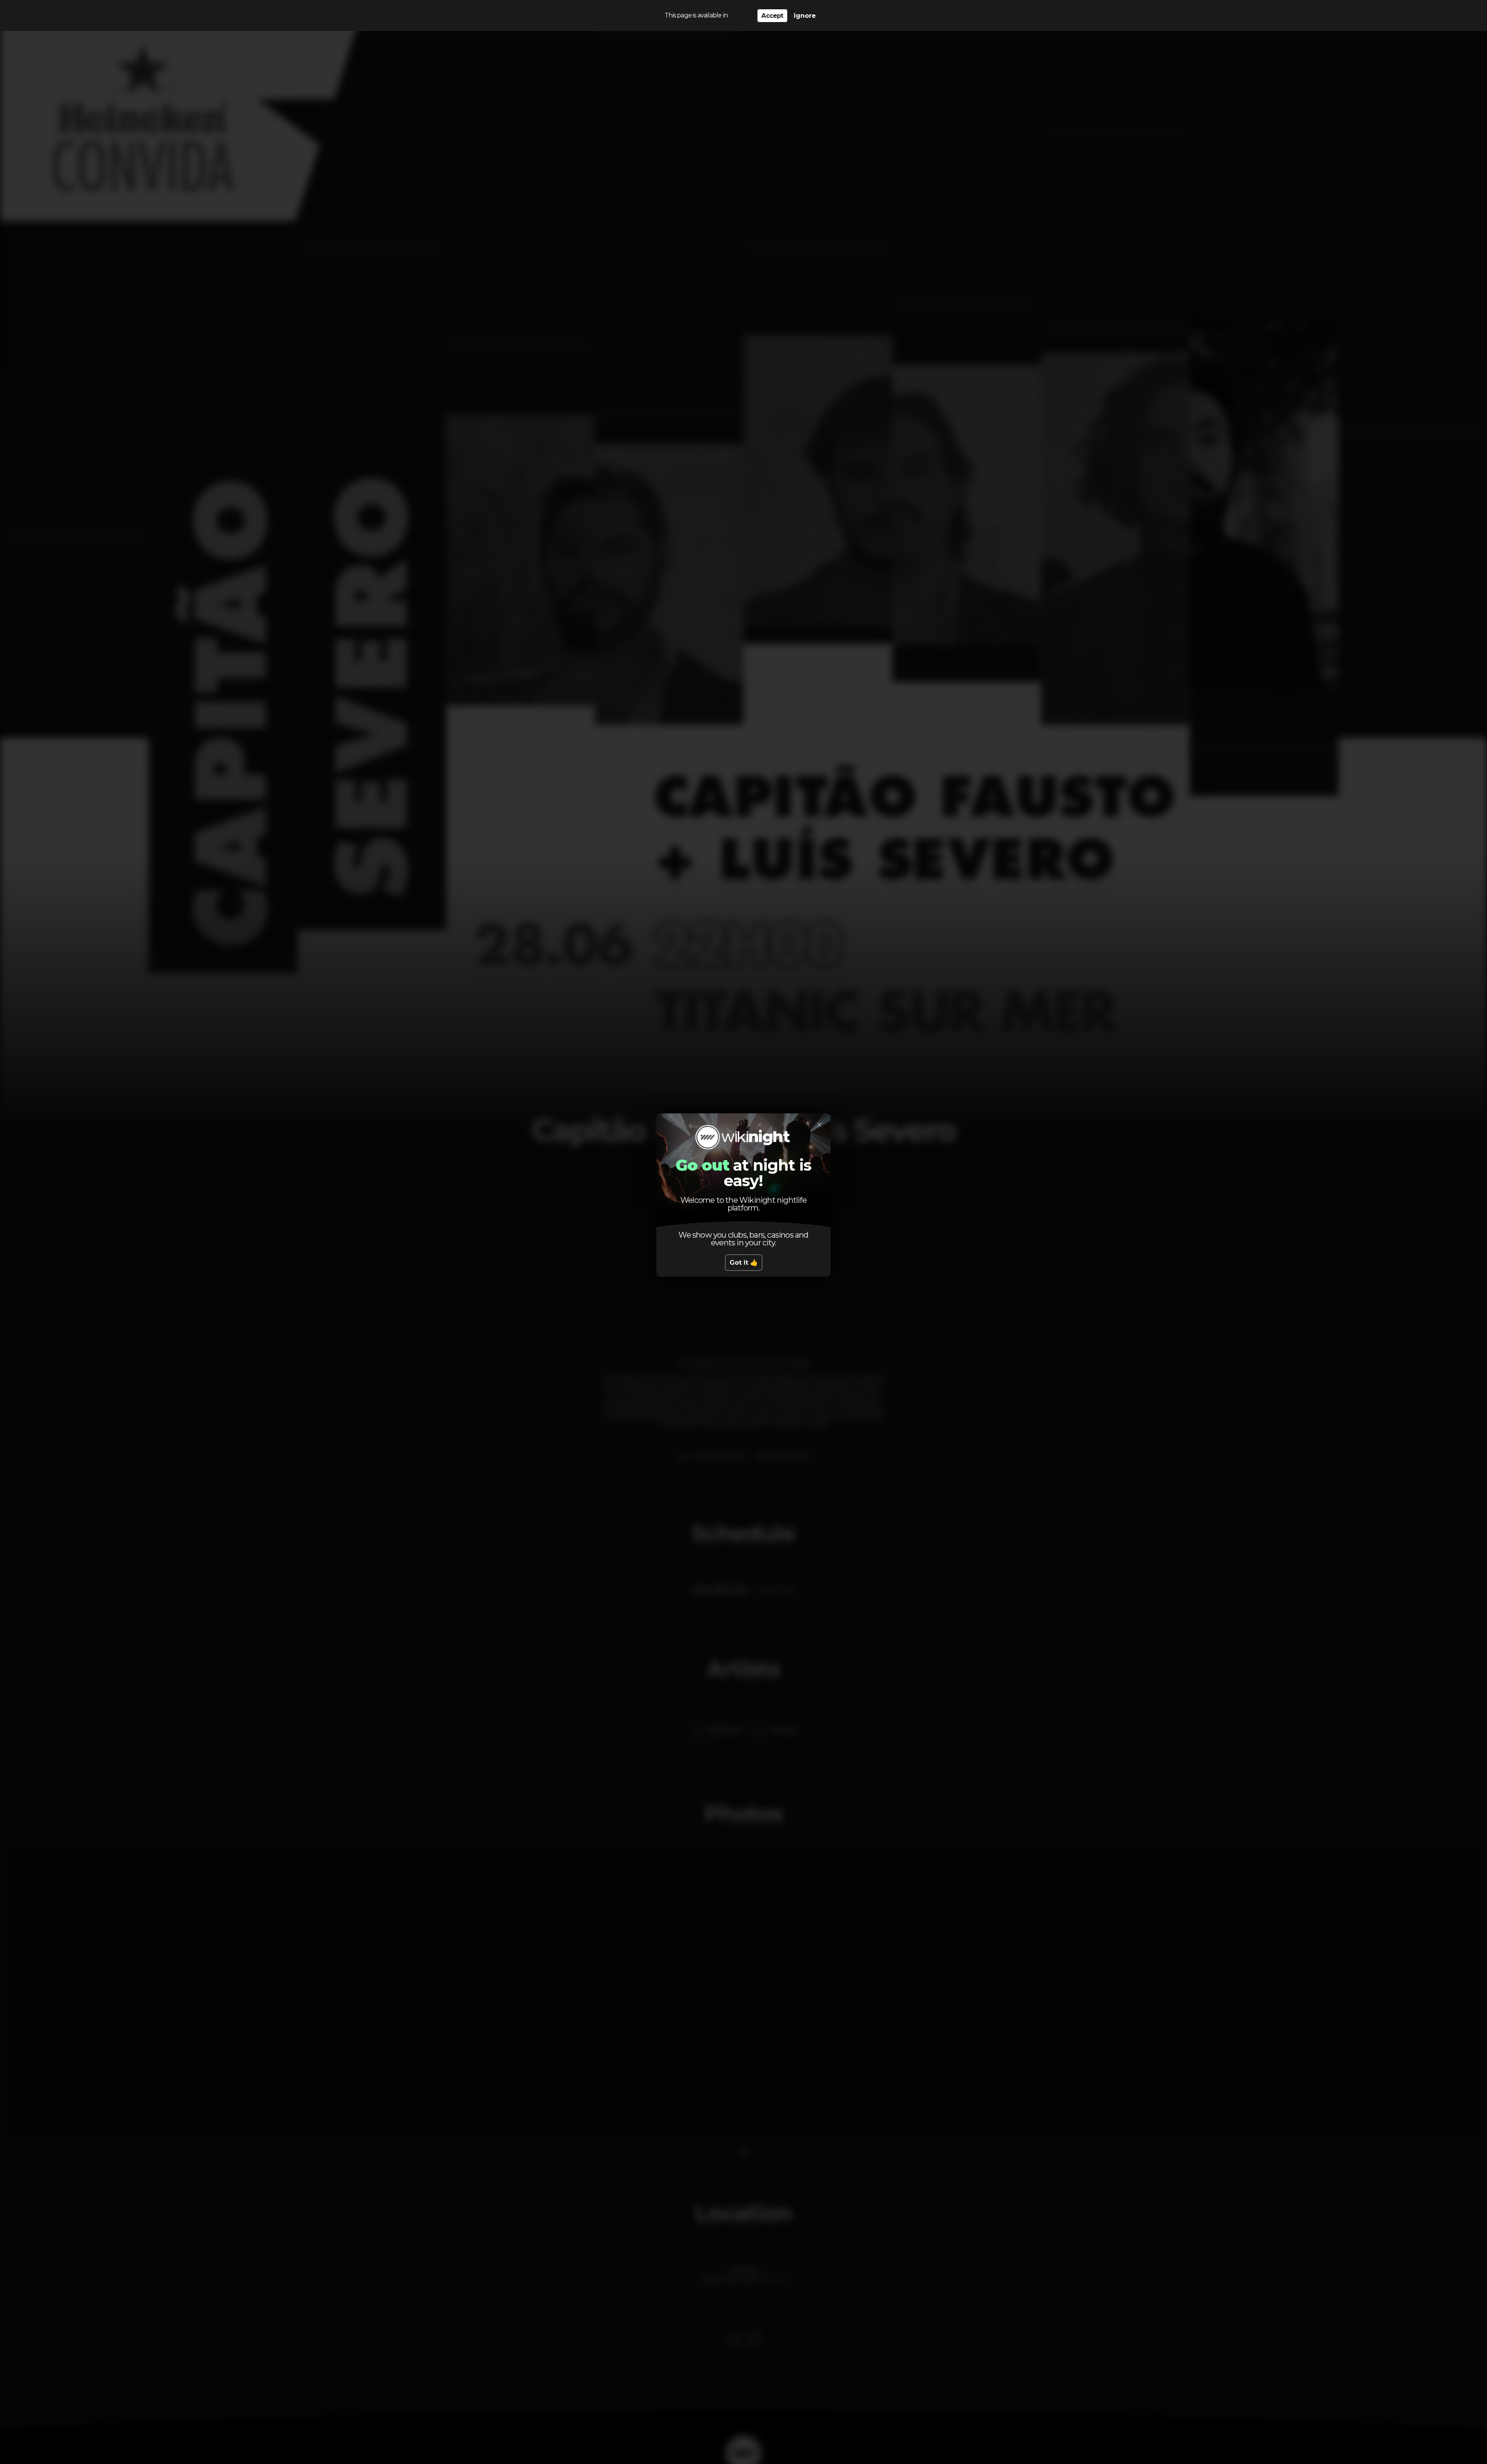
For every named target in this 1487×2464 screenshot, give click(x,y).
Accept (772, 16)
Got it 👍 (744, 1263)
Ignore (805, 16)
